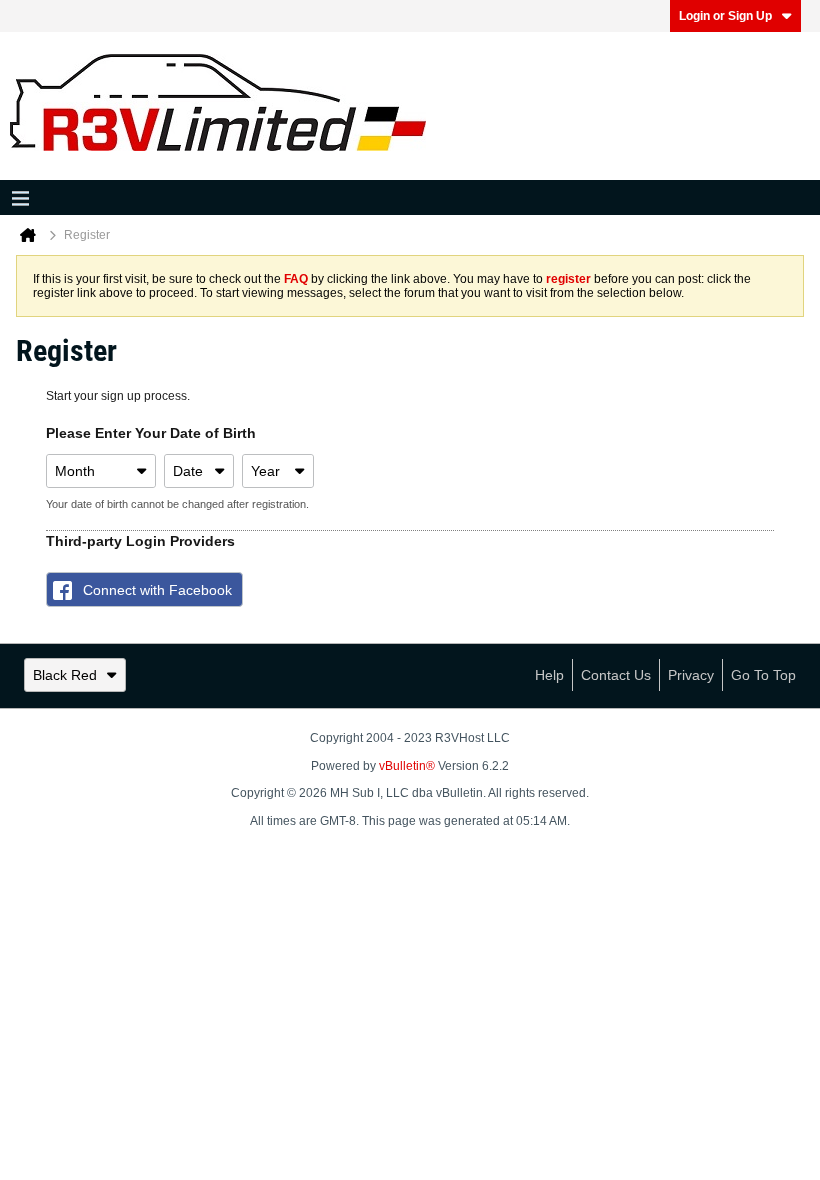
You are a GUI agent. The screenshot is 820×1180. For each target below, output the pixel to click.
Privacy (691, 675)
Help (549, 675)
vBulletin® (407, 766)
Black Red (65, 675)
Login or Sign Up (725, 16)
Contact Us (616, 675)
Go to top (763, 675)
